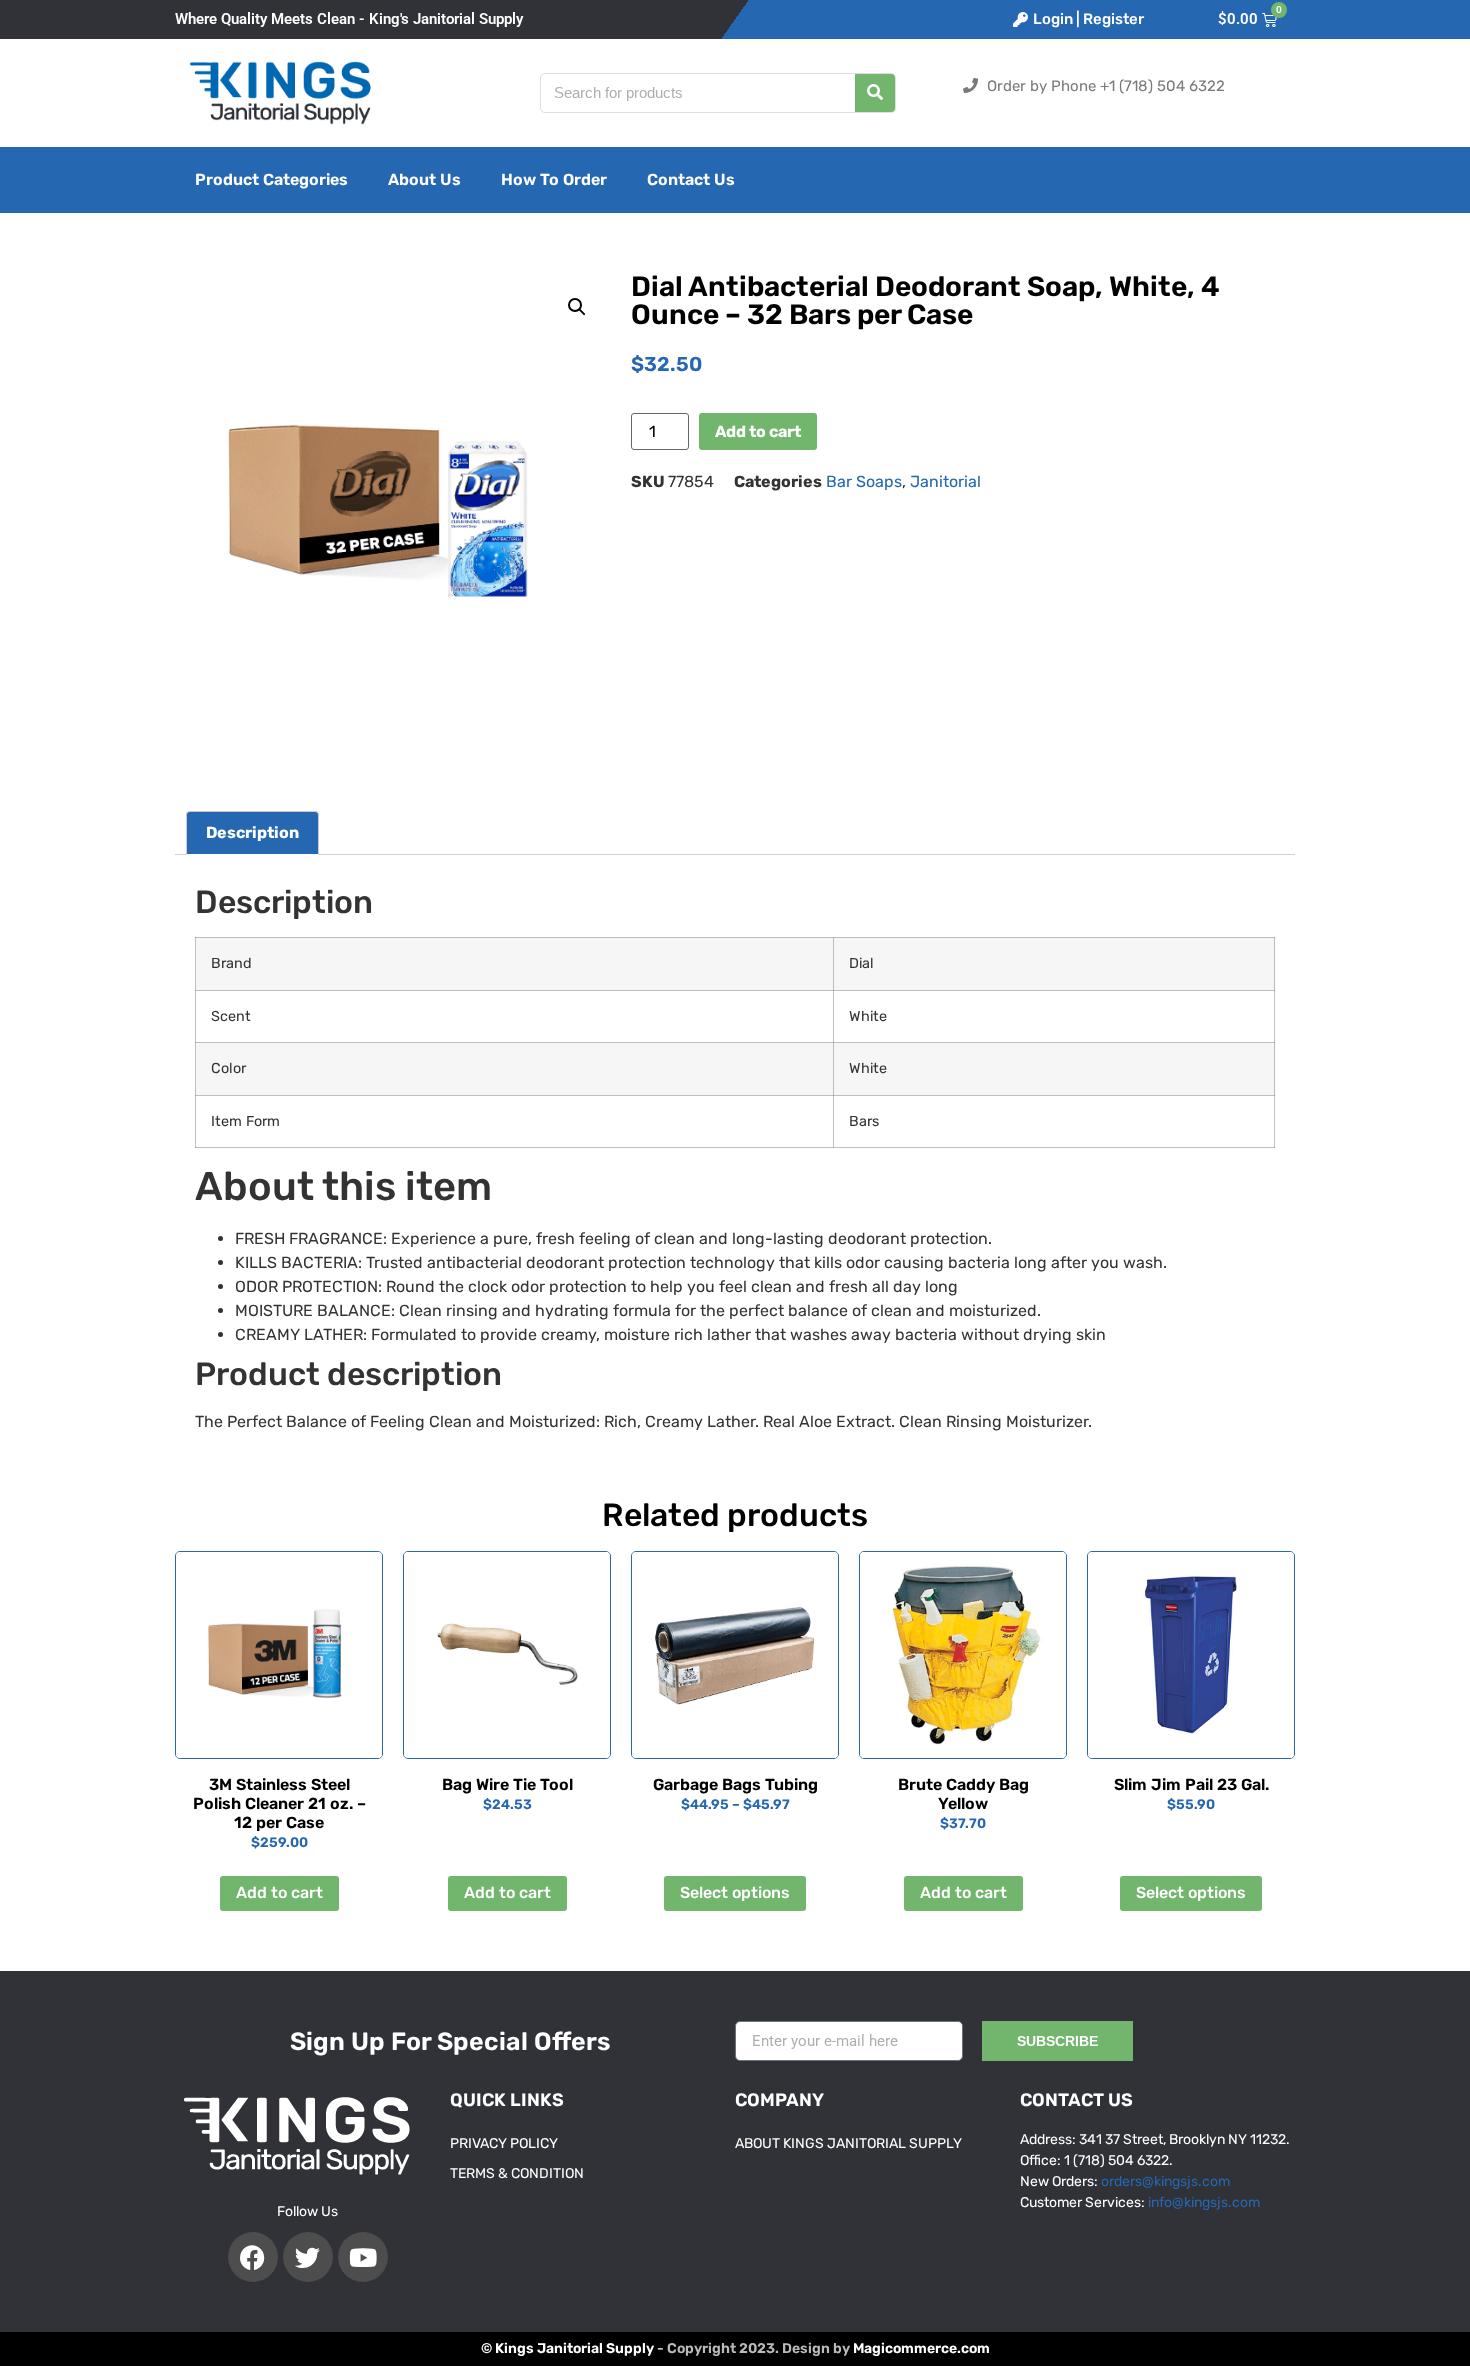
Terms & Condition (517, 2173)
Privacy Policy (504, 2143)
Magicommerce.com (921, 2348)
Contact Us (691, 179)
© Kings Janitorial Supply (567, 2348)
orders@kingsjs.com (1165, 2181)
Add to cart (758, 431)
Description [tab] (252, 832)
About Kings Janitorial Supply (848, 2143)
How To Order (554, 179)
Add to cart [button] (279, 1892)
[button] (577, 307)
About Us (424, 179)
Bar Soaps (864, 481)
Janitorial (945, 481)
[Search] (875, 93)
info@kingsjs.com (1204, 2202)
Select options (735, 1892)
